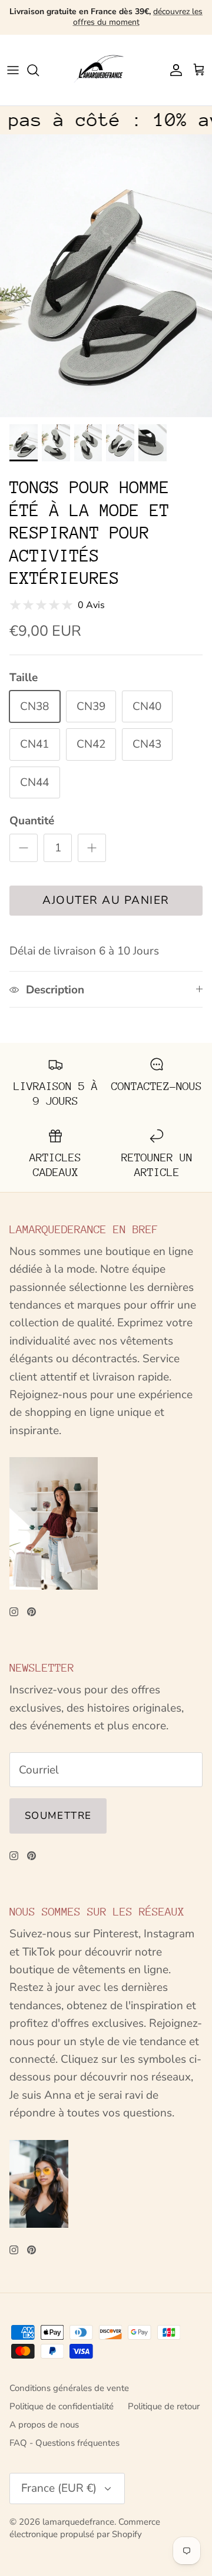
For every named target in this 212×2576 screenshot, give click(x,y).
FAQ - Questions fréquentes (64, 2443)
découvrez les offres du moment (138, 17)
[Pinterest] (32, 1612)
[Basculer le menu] (13, 70)
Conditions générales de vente (69, 2388)
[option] (106, 276)
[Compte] (173, 70)
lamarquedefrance (78, 2522)
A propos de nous (44, 2425)
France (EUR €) (59, 2488)
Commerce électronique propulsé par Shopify (85, 2528)
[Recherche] (39, 70)
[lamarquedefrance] (106, 70)
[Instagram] (14, 1612)
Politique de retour (164, 2406)
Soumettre (58, 1816)
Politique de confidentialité (62, 2406)
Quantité (32, 821)
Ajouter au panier (106, 900)
